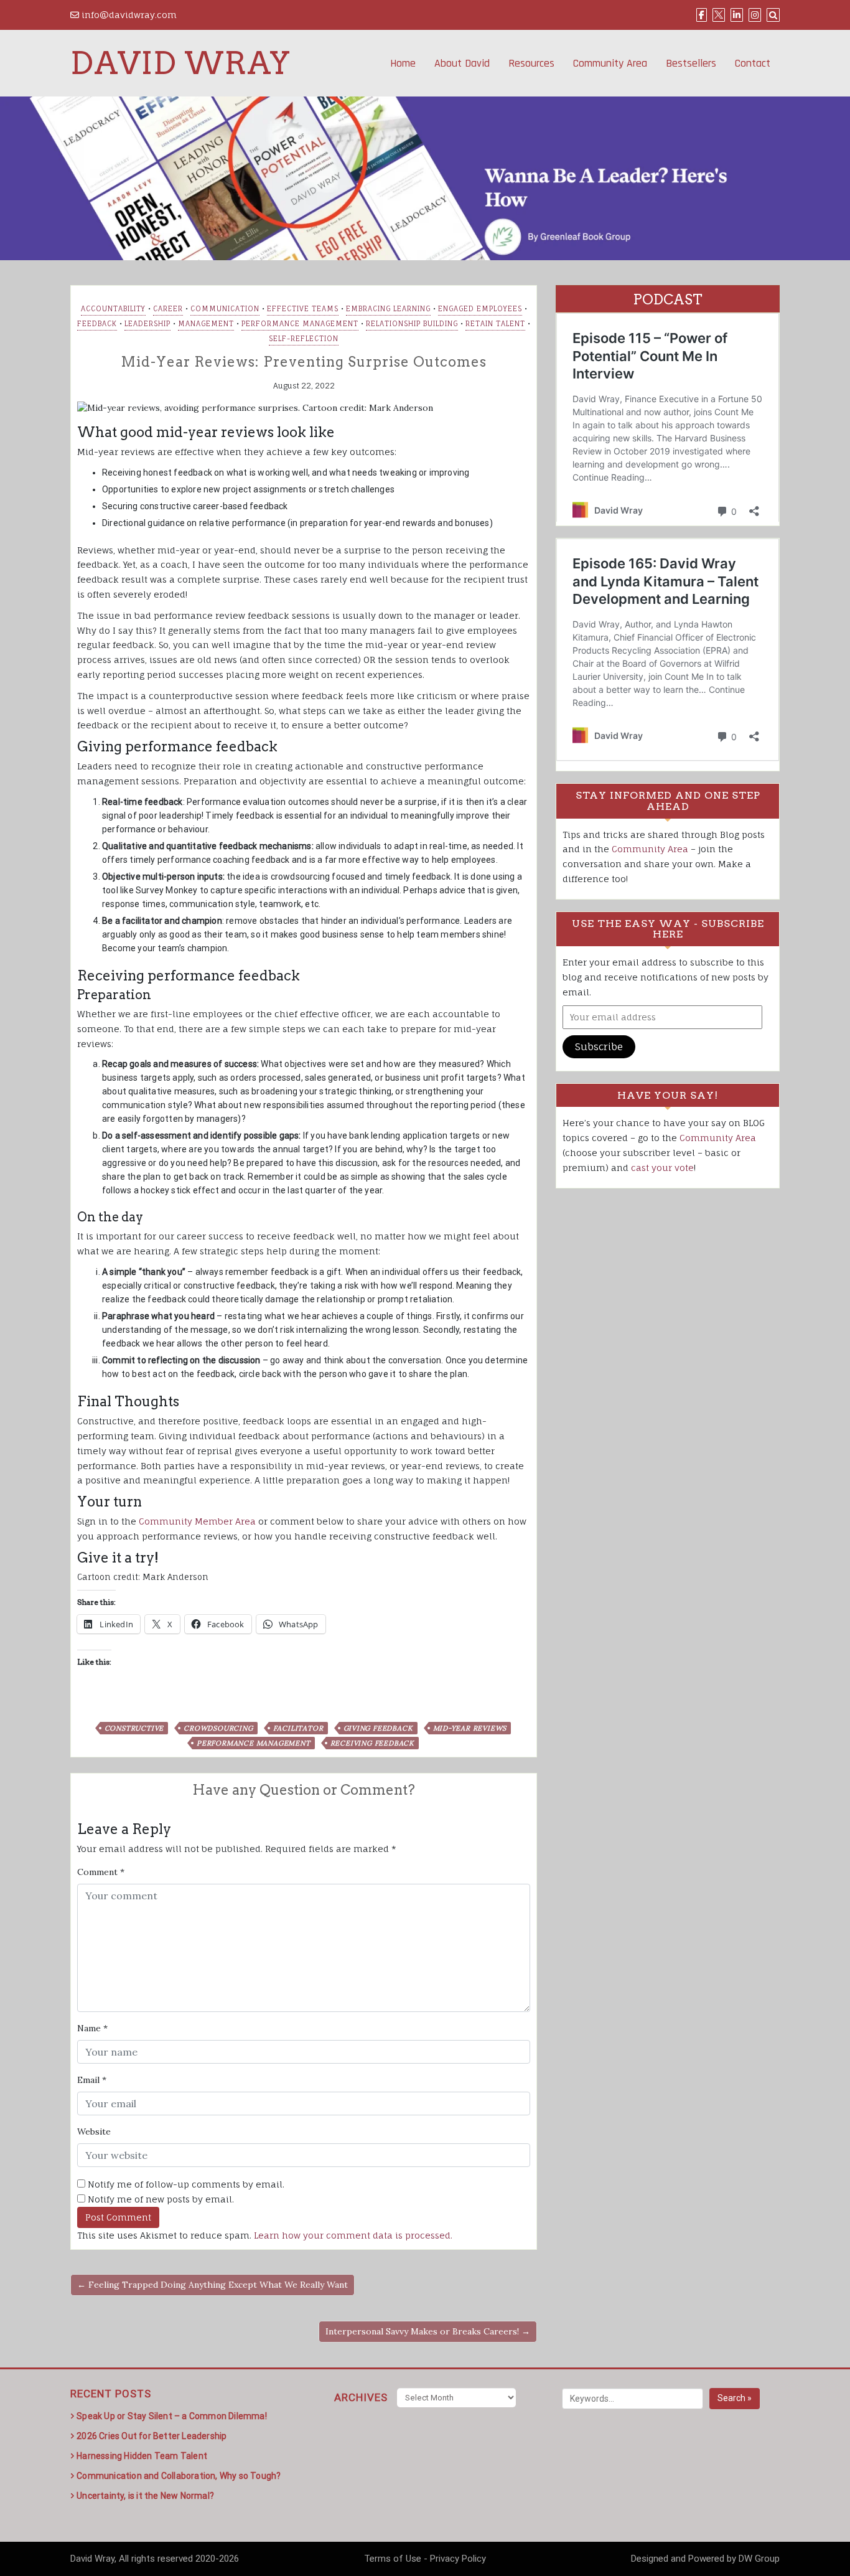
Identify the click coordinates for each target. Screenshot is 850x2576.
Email (92, 2080)
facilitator (298, 1728)
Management (206, 324)
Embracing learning (388, 309)
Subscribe (599, 1046)
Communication (225, 309)
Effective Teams (303, 309)
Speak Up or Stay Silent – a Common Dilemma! (172, 2416)
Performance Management (300, 324)
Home (403, 63)
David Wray (180, 63)
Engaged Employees (480, 309)
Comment (101, 1872)
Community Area (610, 63)
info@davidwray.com (128, 15)
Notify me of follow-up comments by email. (186, 2184)
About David (462, 63)
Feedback (97, 324)
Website (94, 2132)
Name (92, 2028)
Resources (531, 63)
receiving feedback (372, 1743)
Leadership (147, 324)
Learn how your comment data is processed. (353, 2235)
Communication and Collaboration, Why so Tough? (179, 2476)
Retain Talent (495, 324)
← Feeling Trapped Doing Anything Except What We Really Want (213, 2285)
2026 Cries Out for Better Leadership (152, 2436)
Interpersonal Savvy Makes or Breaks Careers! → (428, 2331)
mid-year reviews (470, 1728)
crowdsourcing (218, 1728)
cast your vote (662, 1168)
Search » (735, 2398)
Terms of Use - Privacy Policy (425, 2559)
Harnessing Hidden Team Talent (142, 2456)
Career (168, 309)
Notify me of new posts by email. (161, 2199)
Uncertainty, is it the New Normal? (145, 2496)
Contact (753, 63)
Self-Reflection (304, 339)
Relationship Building (412, 324)
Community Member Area (197, 1521)
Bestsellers (691, 63)
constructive (134, 1728)
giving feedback (378, 1728)
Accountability (113, 309)
